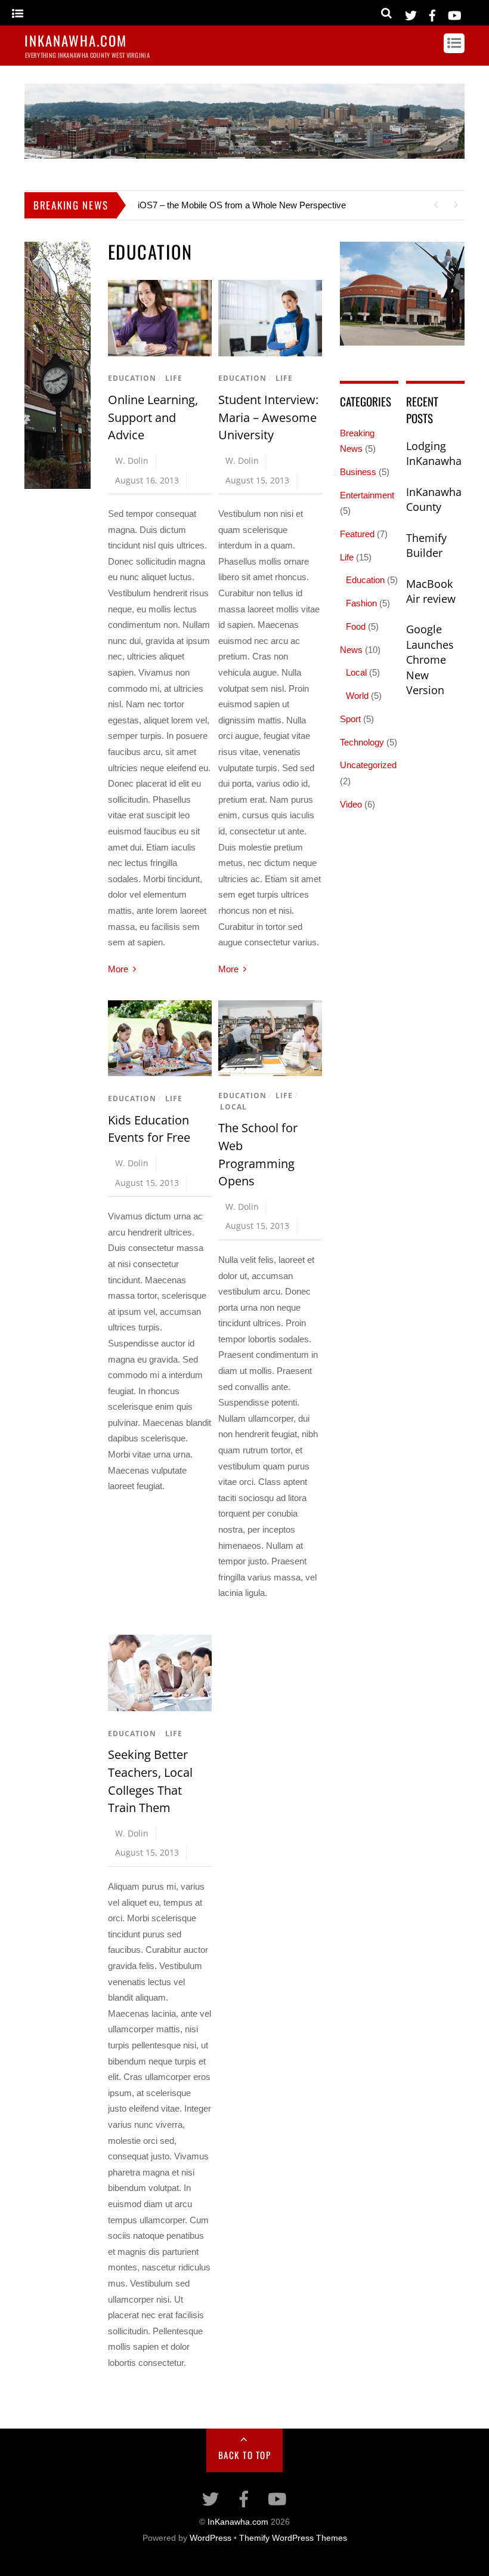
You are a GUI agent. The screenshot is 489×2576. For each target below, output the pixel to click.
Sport (350, 719)
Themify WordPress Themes (293, 2538)
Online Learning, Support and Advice (153, 417)
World (357, 696)
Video (351, 804)
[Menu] (18, 14)
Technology (362, 742)
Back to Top (245, 2455)
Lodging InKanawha (434, 454)
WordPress (211, 2538)
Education (132, 378)
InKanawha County (434, 500)
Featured (357, 534)
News (351, 650)
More (118, 969)
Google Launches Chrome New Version (430, 660)
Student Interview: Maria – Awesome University (268, 417)
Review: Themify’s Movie (187, 205)
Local (233, 1107)
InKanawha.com (238, 2522)
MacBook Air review (431, 591)
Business (358, 472)
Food (356, 626)
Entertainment (367, 495)
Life (174, 378)
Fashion (361, 603)
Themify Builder (426, 546)
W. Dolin (132, 460)
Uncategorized (368, 765)
